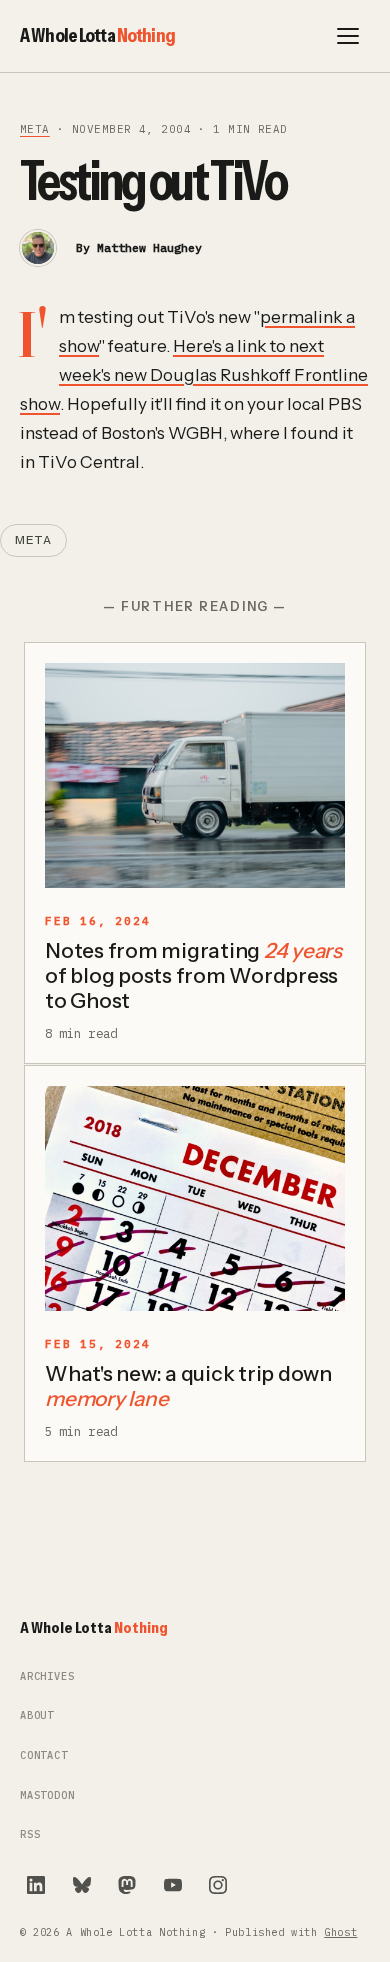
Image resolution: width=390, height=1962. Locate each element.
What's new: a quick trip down (188, 1386)
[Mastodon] (127, 1885)
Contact (44, 1755)
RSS (30, 1834)
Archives (47, 1676)
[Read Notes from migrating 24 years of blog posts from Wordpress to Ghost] (195, 775)
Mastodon (47, 1795)
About (37, 1715)
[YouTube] (173, 1885)
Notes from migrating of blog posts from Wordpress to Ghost (193, 975)
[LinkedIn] (36, 1885)
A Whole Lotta (97, 35)
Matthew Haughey (149, 247)
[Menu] (348, 36)
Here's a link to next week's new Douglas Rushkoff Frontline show (194, 374)
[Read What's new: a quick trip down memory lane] (195, 1198)
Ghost (340, 1932)
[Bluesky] (82, 1885)
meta (35, 129)
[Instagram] (218, 1885)
